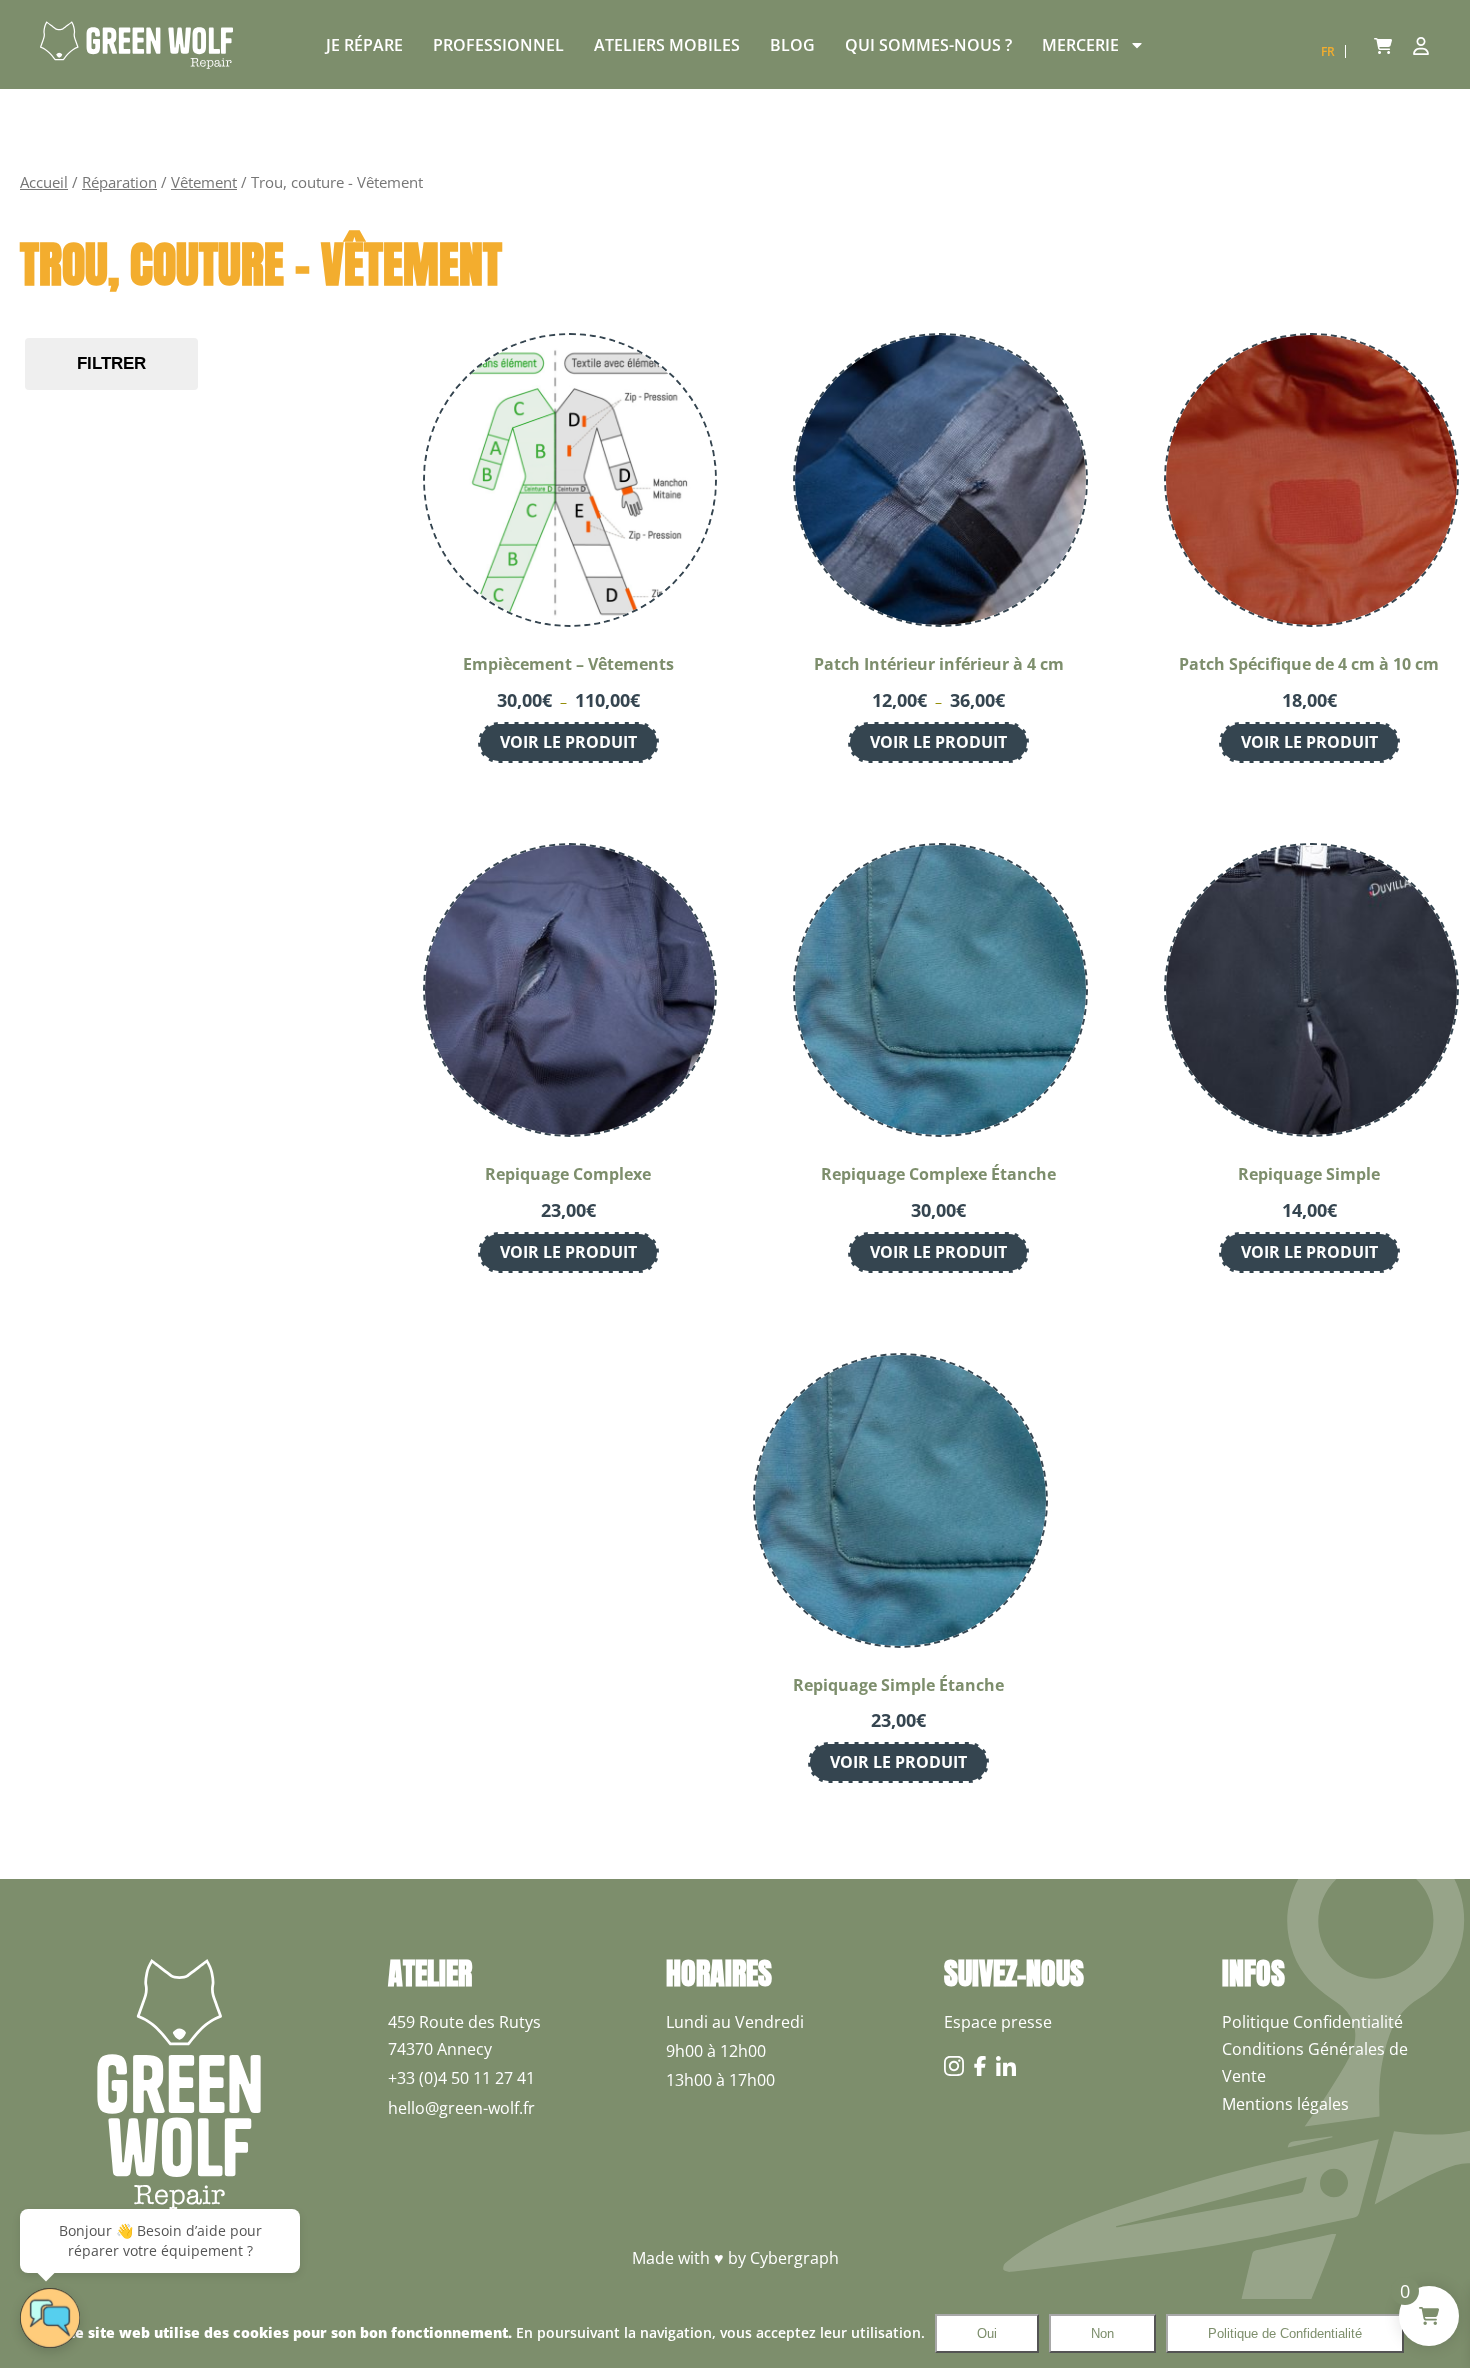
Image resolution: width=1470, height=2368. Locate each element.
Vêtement (204, 182)
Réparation (119, 182)
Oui (987, 2333)
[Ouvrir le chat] (50, 2318)
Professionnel (498, 45)
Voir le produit (568, 742)
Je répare (364, 45)
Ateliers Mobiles (667, 45)
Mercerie (1080, 45)
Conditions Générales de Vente (1315, 2062)
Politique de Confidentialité (1285, 2333)
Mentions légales (1285, 2104)
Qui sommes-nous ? (928, 45)
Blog (792, 45)
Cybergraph (794, 2258)
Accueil (44, 182)
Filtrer (111, 363)
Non (1102, 2333)
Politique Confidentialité (1312, 2022)
